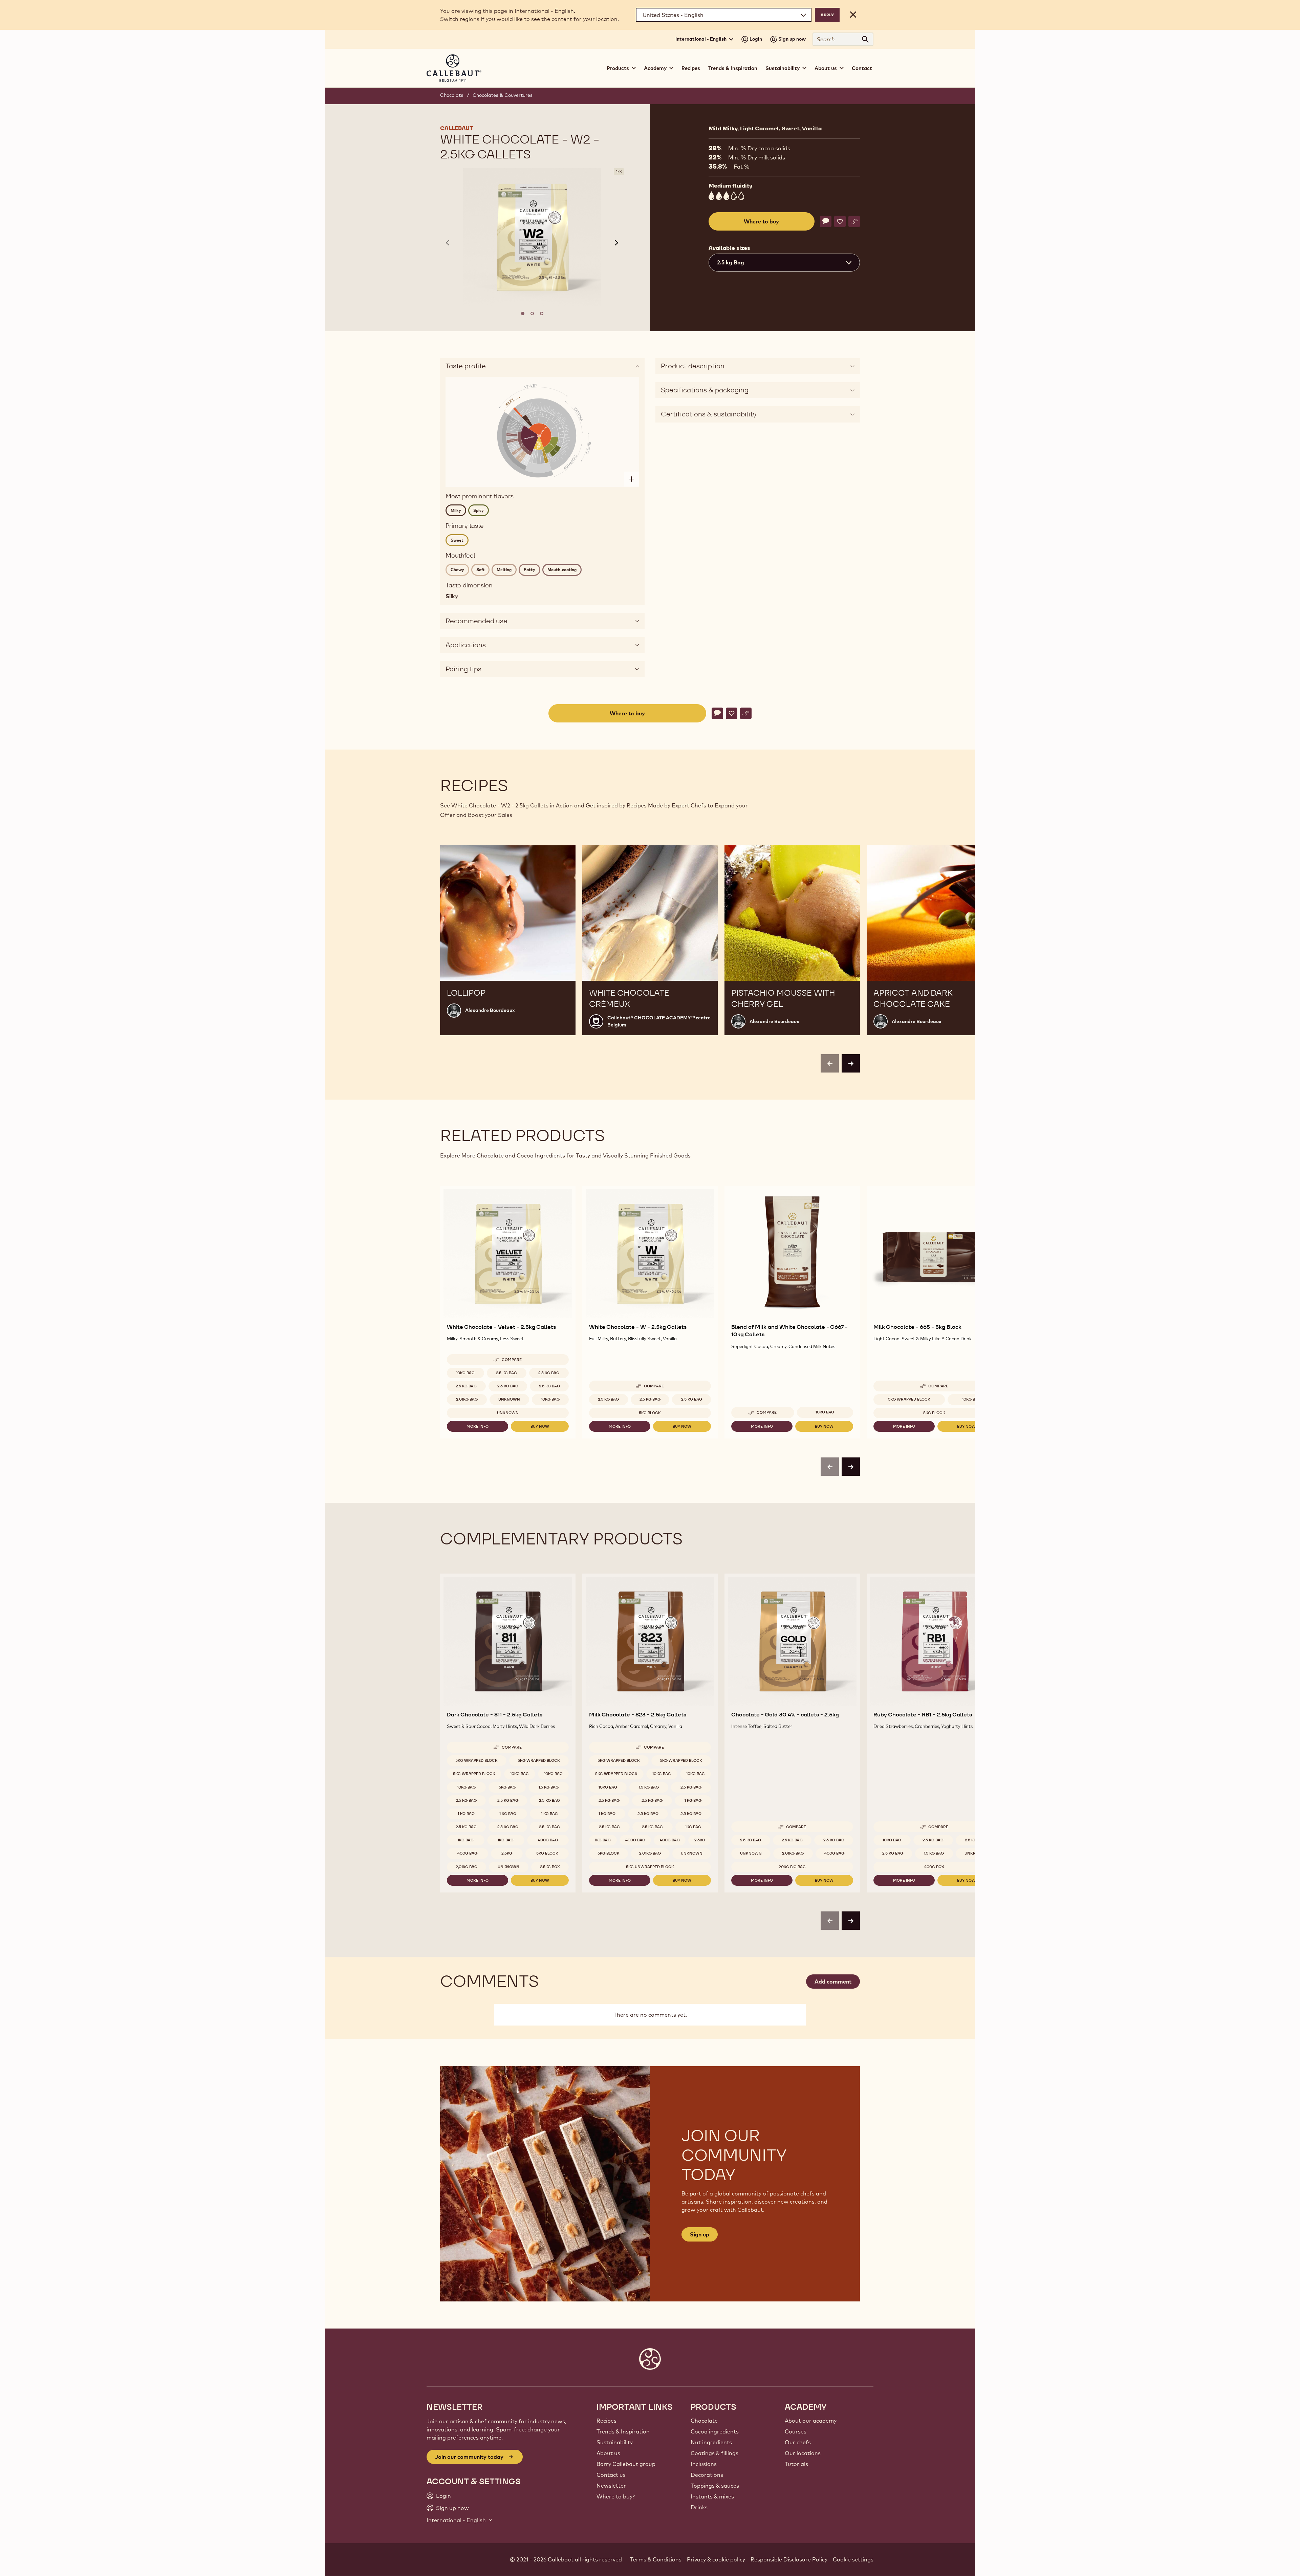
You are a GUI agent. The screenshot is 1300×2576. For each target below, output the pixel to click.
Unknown (509, 1399)
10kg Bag (465, 1373)
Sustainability (615, 2442)
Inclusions (704, 2464)
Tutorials (796, 2464)
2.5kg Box (550, 1867)
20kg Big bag (792, 1867)
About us (608, 2453)
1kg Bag (466, 1840)
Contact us (611, 2475)
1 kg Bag (466, 1814)
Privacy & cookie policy (716, 2559)
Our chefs (798, 2442)
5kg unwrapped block (650, 1867)
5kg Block (650, 1413)
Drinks (699, 2507)
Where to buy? (616, 2496)
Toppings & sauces (715, 2486)
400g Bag (548, 1840)
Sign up (700, 2234)
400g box (934, 1867)
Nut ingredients (711, 2442)
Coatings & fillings (714, 2453)
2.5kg (507, 1853)
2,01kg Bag (467, 1399)
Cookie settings (853, 2559)
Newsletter (611, 2486)
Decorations (707, 2475)
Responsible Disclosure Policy (789, 2559)
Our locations (803, 2453)
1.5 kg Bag (549, 1787)
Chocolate (452, 95)
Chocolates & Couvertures (503, 95)
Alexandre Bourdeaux (490, 1010)
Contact (862, 68)
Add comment (833, 1982)
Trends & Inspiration (733, 68)
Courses (796, 2431)
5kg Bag (507, 1787)
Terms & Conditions (656, 2559)
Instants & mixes (712, 2496)
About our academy (811, 2421)
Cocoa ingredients (715, 2431)
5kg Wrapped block (909, 1399)
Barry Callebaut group (626, 2464)
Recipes (691, 68)
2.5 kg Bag (506, 1373)
